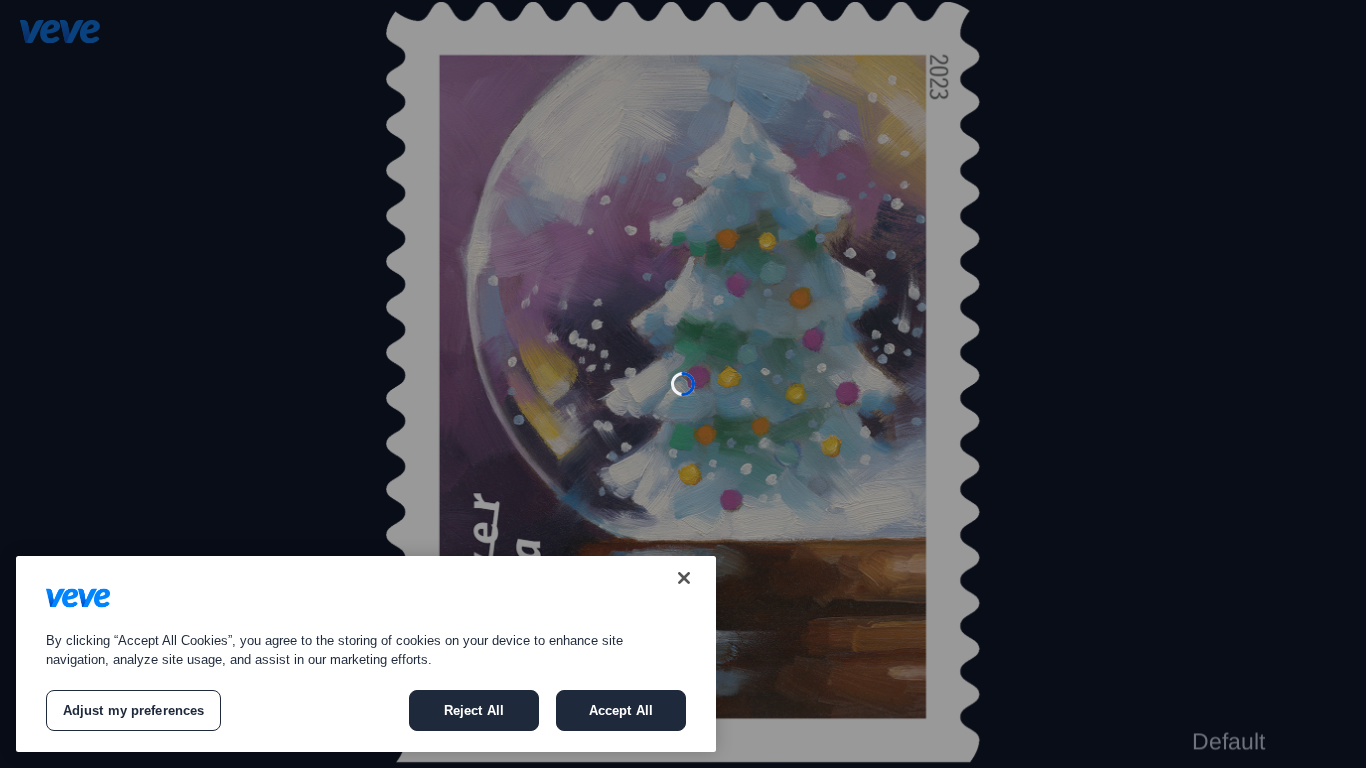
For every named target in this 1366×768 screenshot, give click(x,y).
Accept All (621, 710)
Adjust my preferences (134, 710)
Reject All (474, 710)
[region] (366, 654)
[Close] (684, 578)
